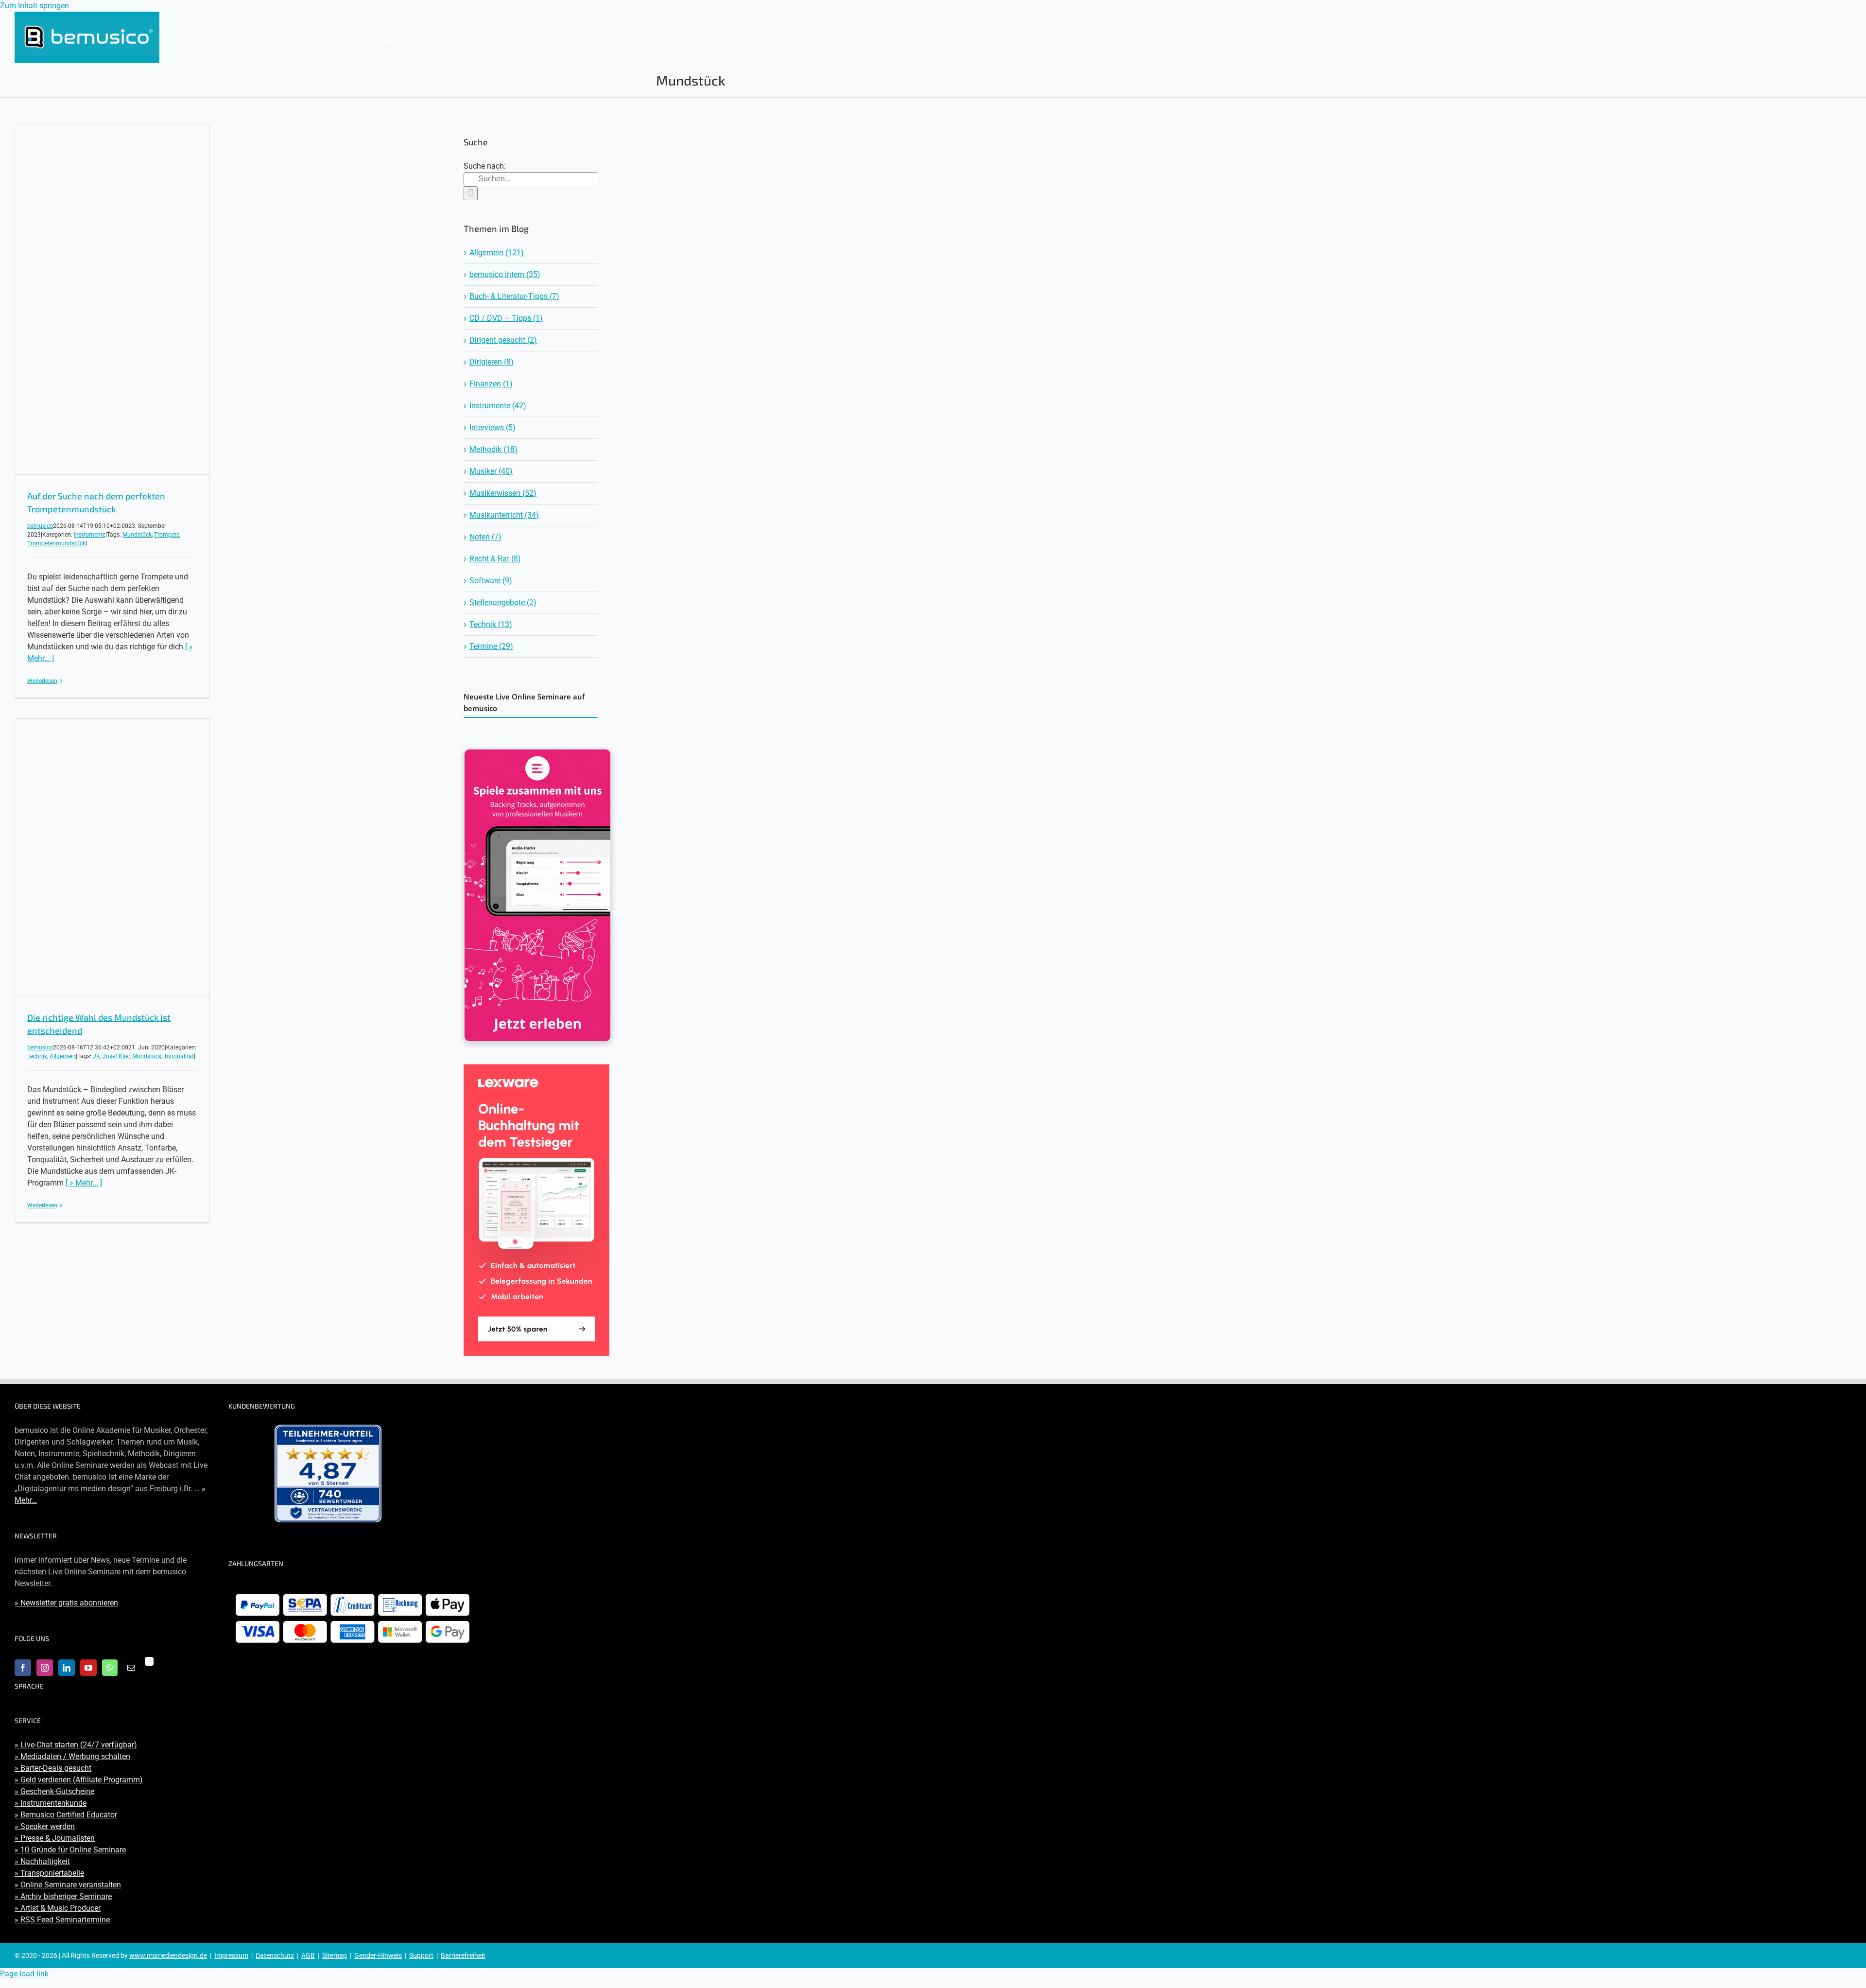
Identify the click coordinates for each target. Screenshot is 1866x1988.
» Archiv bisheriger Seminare (63, 1896)
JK (96, 1056)
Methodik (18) (493, 449)
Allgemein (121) (497, 253)
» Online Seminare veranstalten (68, 1885)
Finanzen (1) (491, 384)
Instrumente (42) (498, 406)
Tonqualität (179, 1056)
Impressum (231, 1955)
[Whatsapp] (110, 1668)
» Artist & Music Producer (58, 1908)
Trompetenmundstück (56, 543)
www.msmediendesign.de (168, 1955)
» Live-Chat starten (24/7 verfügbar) (76, 1745)
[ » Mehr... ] (84, 1183)
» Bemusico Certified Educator (66, 1815)
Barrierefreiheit (463, 1955)
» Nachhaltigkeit (42, 1861)
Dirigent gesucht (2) (503, 340)
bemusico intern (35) (505, 274)
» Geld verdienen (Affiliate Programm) (79, 1780)
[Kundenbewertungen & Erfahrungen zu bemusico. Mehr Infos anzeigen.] (328, 1474)
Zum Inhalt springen (35, 6)
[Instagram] (45, 1668)
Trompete (167, 535)
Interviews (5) (492, 427)
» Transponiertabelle (49, 1873)
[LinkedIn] (67, 1668)
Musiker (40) (491, 471)
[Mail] (131, 1668)
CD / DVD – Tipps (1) (506, 318)
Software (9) (491, 581)
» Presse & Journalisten (55, 1838)
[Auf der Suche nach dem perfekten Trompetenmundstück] (112, 299)
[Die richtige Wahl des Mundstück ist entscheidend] (112, 857)
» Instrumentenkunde (51, 1803)
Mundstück (137, 535)
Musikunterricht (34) (504, 515)
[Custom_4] (149, 1661)
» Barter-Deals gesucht (53, 1768)
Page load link (24, 1974)
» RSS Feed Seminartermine (62, 1920)
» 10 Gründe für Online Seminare (70, 1850)
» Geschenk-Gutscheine (54, 1791)
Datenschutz (275, 1955)
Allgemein (63, 1056)
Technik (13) (491, 624)
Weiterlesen (42, 681)
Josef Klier (116, 1056)
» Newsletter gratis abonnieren (66, 1603)
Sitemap (335, 1955)
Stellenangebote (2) (503, 602)
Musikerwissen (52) (503, 493)
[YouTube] (88, 1668)
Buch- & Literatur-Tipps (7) (514, 296)
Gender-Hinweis (378, 1955)
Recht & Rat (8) (495, 559)
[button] (578, 36)
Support (421, 1955)
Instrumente (90, 535)
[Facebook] (23, 1668)
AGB (308, 1955)
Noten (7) (485, 537)
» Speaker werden (45, 1826)
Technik (37, 1056)
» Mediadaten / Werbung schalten (72, 1756)
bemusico (40, 526)
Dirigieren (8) (492, 362)
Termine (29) (491, 646)
